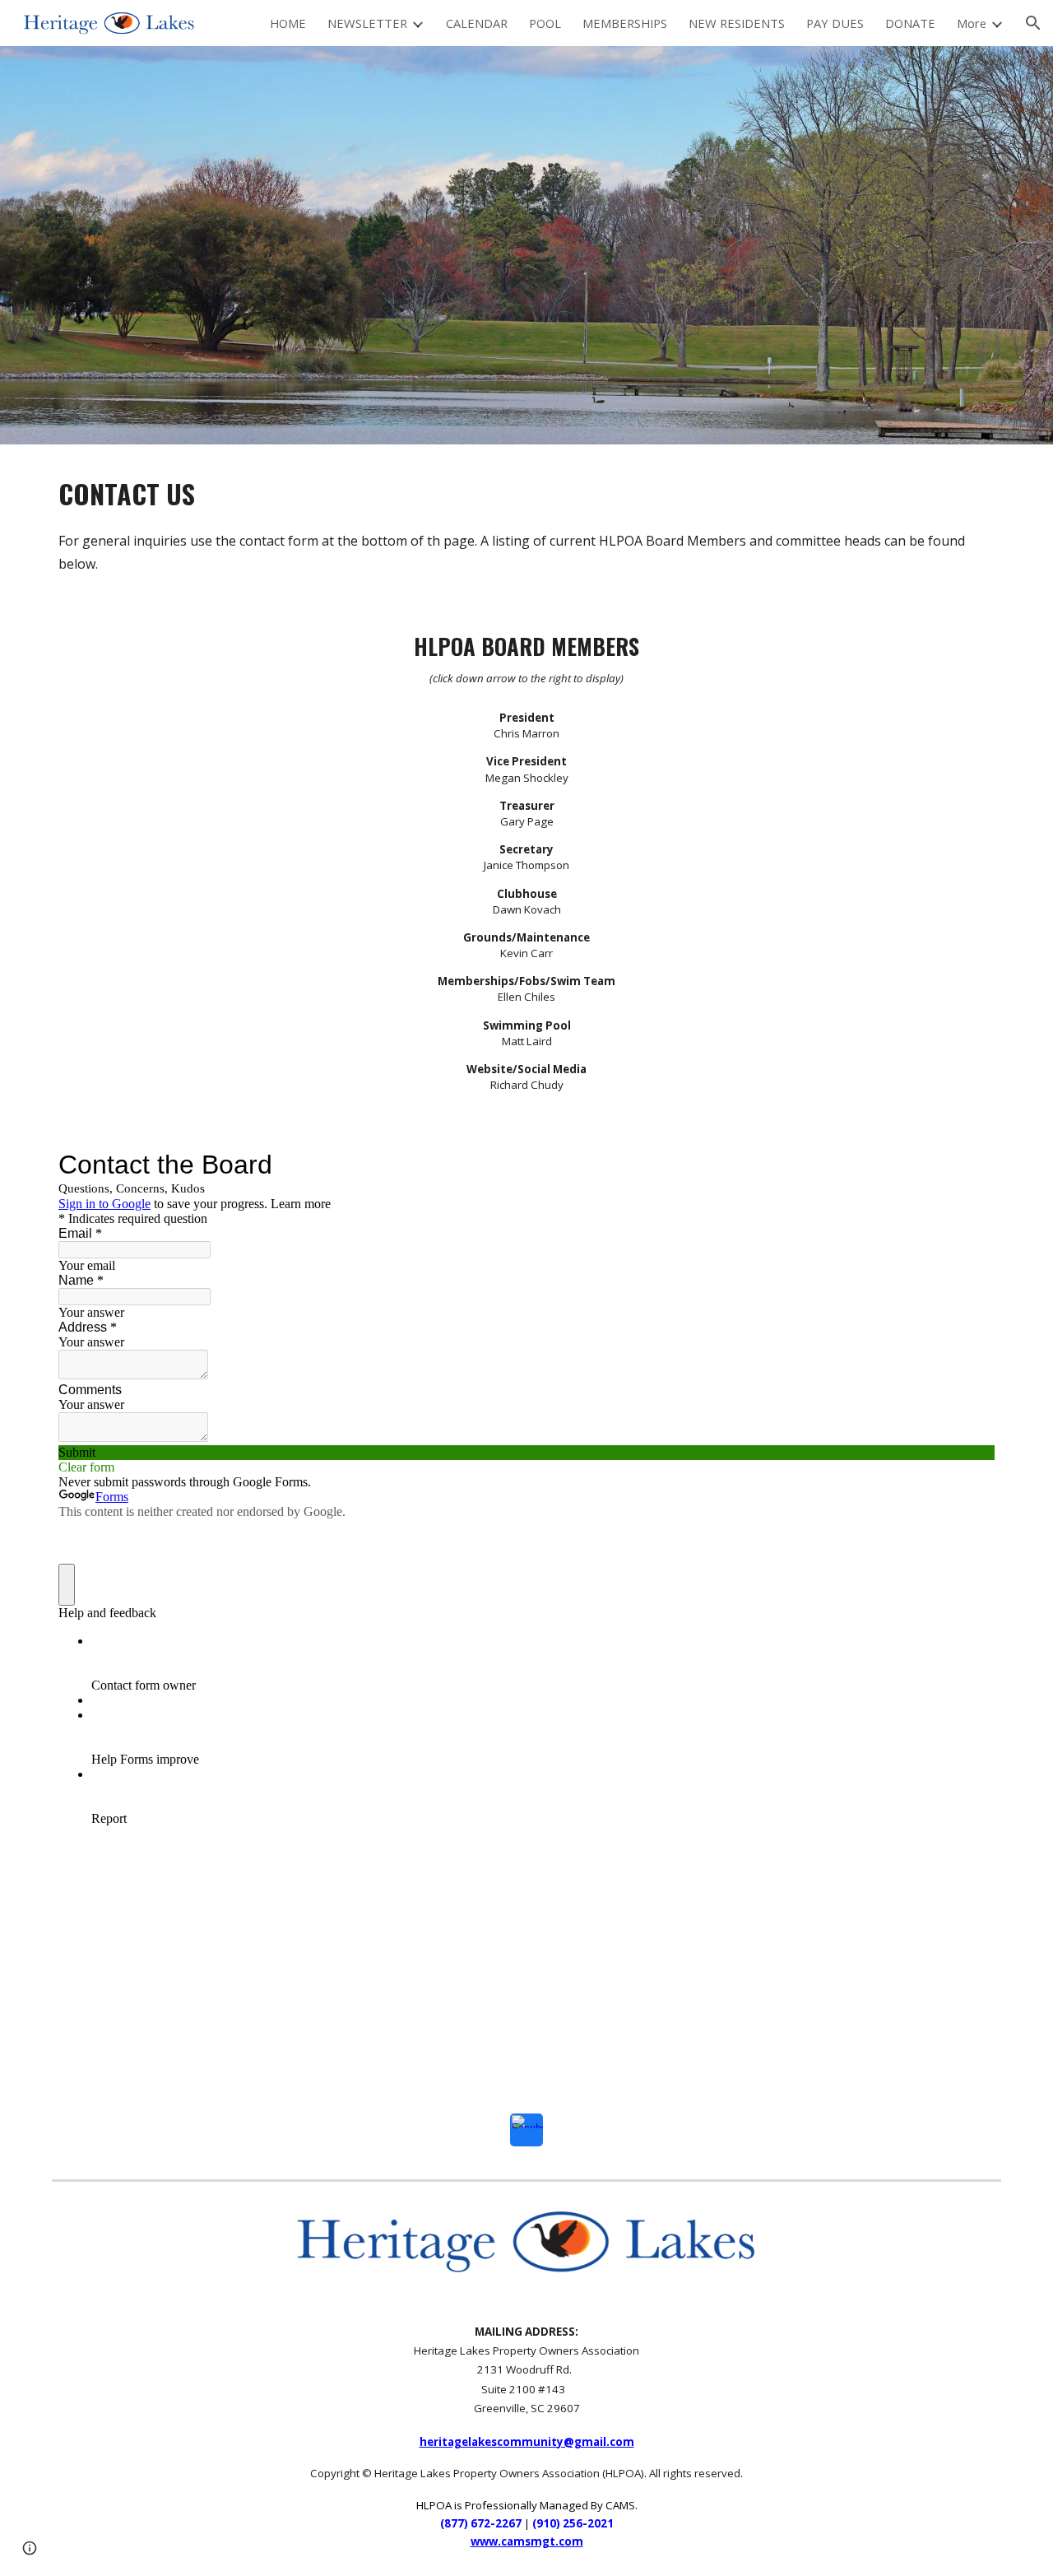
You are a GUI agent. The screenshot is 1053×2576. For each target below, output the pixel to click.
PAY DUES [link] (835, 23)
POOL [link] (545, 23)
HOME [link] (288, 23)
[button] (1033, 23)
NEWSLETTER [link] (367, 23)
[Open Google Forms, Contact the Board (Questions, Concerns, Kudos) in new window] (970, 1165)
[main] (526, 523)
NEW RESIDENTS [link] (737, 23)
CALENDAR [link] (477, 23)
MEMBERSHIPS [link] (625, 23)
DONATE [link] (910, 23)
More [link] (972, 23)
